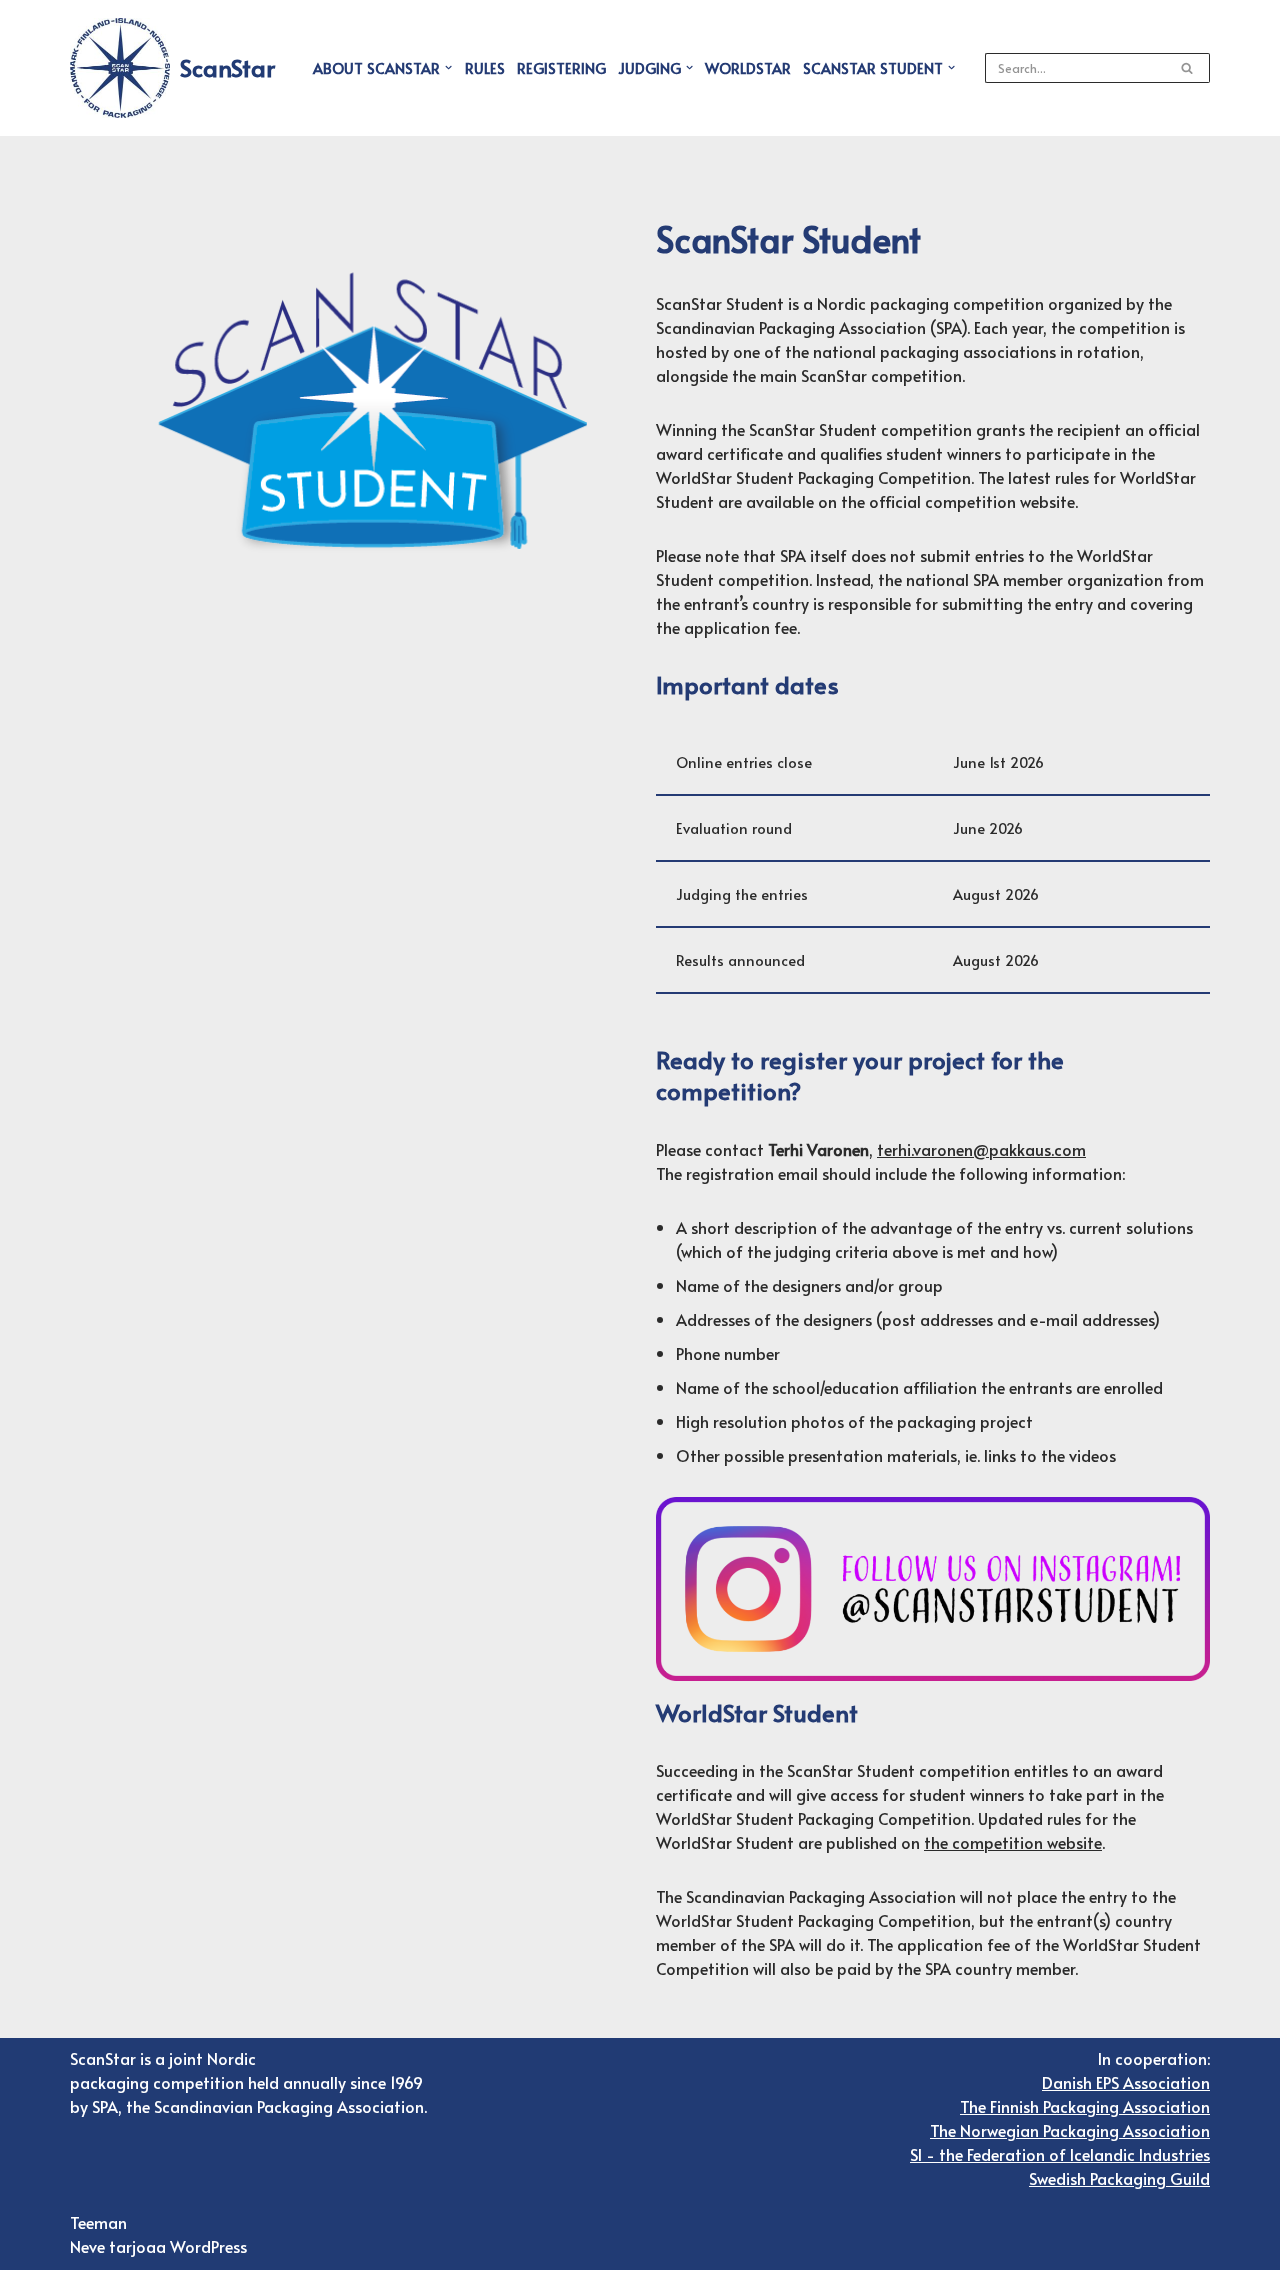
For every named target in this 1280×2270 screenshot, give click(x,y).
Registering (561, 68)
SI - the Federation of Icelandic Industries (1060, 2154)
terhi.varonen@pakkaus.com (981, 1149)
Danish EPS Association (1126, 2082)
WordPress (208, 2246)
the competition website (1013, 1842)
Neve (87, 2246)
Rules (485, 68)
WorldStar (748, 68)
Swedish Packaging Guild (1119, 2178)
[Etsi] (1187, 68)
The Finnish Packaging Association (1085, 2106)
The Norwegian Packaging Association (1070, 2130)
